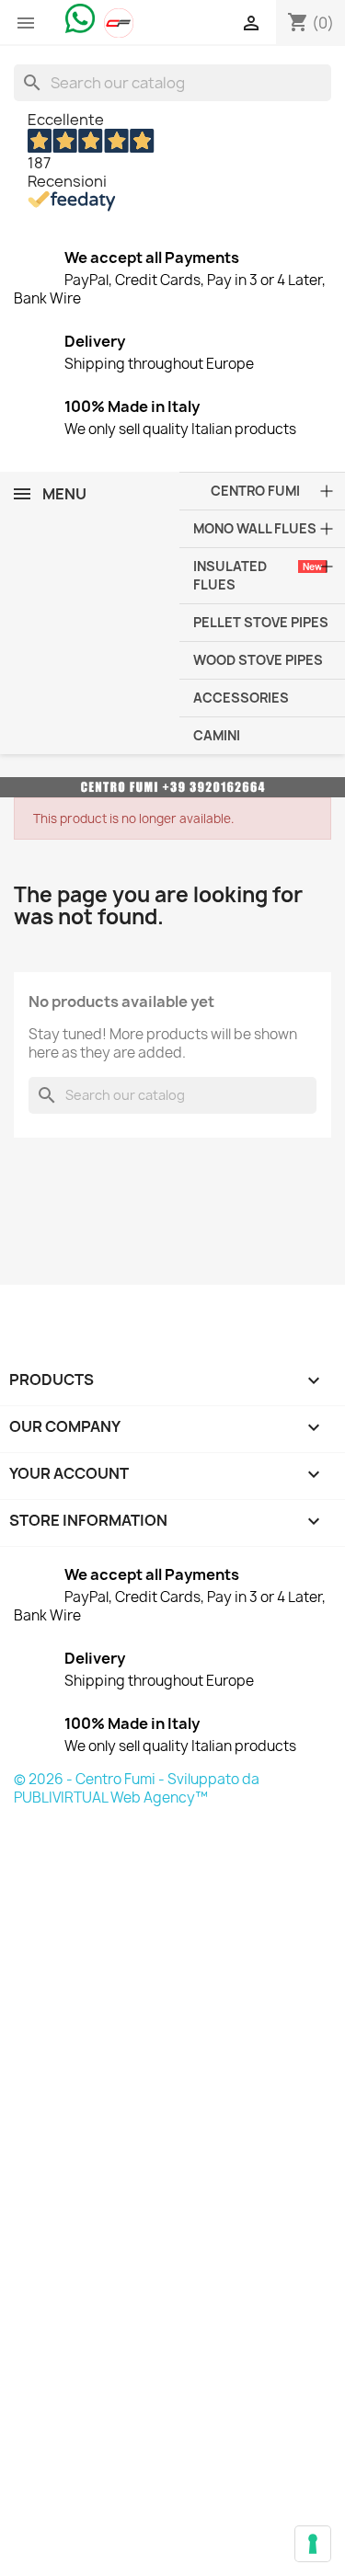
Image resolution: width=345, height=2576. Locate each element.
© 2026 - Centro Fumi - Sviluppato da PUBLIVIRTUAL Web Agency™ (137, 1788)
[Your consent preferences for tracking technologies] (313, 2544)
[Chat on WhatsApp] (80, 17)
